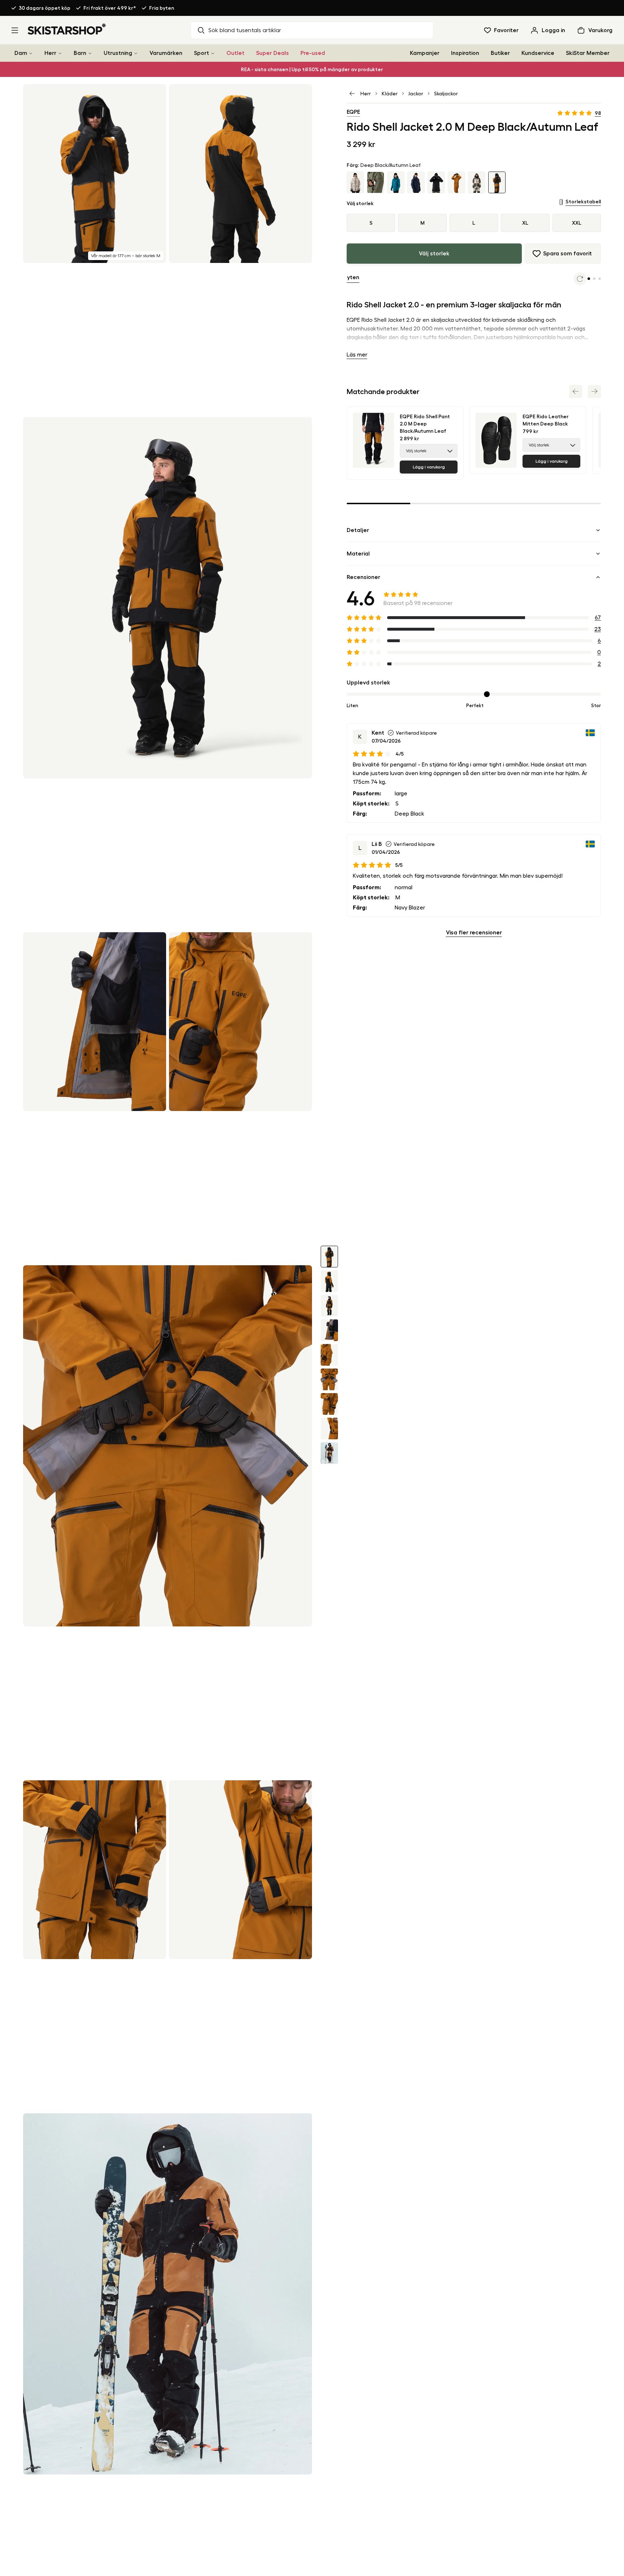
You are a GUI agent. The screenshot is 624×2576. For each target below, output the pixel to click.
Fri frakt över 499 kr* (110, 8)
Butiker (500, 53)
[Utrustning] (136, 53)
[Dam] (31, 53)
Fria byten (162, 8)
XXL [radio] (577, 223)
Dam (21, 53)
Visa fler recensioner (474, 933)
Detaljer (358, 530)
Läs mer (357, 355)
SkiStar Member (588, 53)
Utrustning (118, 53)
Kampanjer (425, 53)
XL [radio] (525, 223)
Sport (201, 53)
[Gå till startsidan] (67, 29)
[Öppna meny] (15, 30)
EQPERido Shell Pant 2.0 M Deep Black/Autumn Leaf (425, 424)
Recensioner (363, 577)
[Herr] (60, 53)
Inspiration (465, 53)
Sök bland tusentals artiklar (245, 30)
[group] (474, 223)
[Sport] (213, 53)
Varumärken (166, 53)
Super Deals (272, 53)
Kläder (390, 94)
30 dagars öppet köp (45, 8)
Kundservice (538, 53)
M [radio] (422, 223)
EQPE (353, 112)
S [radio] (371, 223)
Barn (80, 53)
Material (358, 554)
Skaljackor (446, 94)
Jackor (416, 94)
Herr (50, 53)
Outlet (235, 53)
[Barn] (90, 53)
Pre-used (313, 53)
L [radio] (474, 223)
